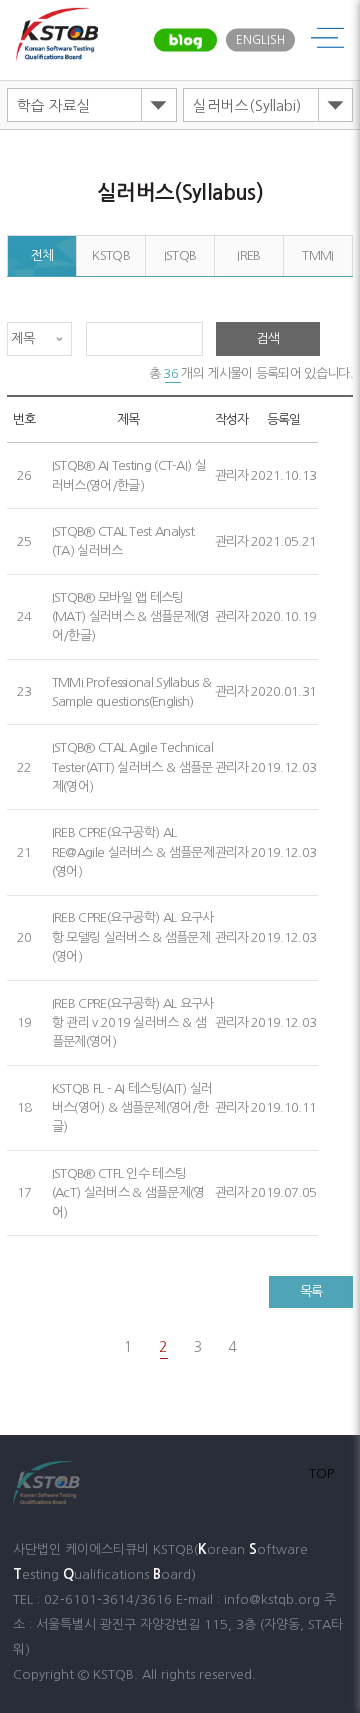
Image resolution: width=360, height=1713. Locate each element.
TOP (321, 1473)
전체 (42, 255)
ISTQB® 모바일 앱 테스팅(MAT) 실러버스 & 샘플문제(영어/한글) (131, 617)
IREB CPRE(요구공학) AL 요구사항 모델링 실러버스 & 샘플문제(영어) (133, 937)
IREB (248, 255)
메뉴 (327, 40)
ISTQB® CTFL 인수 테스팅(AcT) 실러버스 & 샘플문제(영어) (128, 1193)
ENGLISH (260, 40)
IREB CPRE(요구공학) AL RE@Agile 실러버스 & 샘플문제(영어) (133, 852)
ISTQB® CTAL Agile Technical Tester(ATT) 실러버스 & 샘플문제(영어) (132, 767)
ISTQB (180, 255)
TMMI (317, 255)
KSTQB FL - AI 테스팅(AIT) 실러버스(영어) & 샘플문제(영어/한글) (132, 1108)
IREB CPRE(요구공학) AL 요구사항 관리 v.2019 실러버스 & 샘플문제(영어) (133, 1023)
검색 (268, 338)
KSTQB (111, 255)
